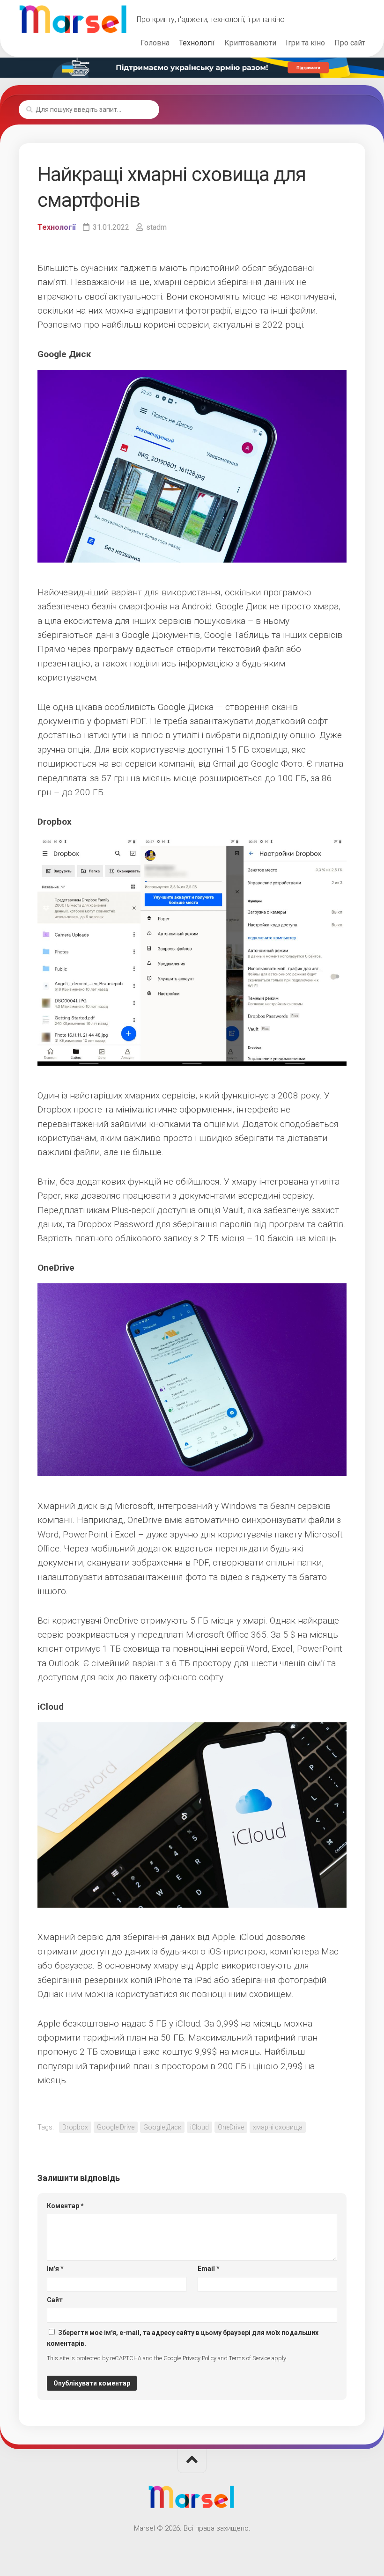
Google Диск (162, 2127)
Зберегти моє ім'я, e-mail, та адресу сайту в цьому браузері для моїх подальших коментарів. (183, 2338)
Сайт (55, 2300)
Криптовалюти (250, 43)
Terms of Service (250, 2358)
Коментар (65, 2206)
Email (209, 2269)
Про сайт (350, 43)
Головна (155, 43)
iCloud (199, 2127)
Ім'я (55, 2269)
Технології (197, 43)
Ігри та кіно (305, 43)
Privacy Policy (199, 2358)
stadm (156, 227)
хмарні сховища (278, 2127)
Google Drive (116, 2127)
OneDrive (231, 2127)
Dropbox (75, 2127)
